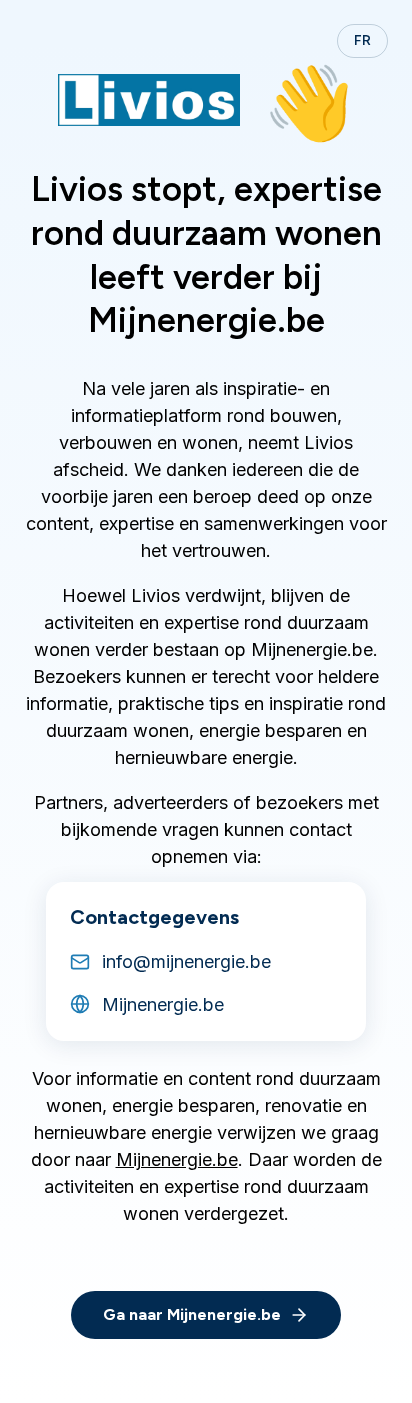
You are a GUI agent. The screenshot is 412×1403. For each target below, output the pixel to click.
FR (362, 40)
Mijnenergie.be (177, 1159)
